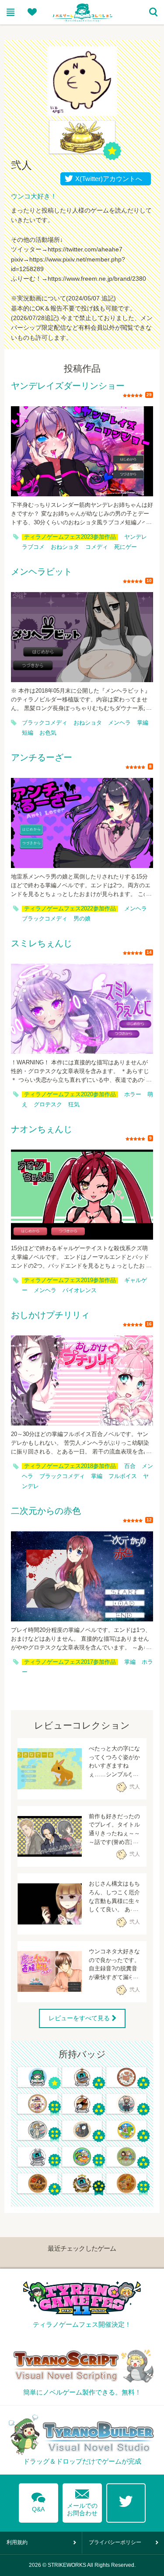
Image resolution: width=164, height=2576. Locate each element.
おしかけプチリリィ (50, 1315)
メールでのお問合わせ (82, 2501)
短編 (28, 733)
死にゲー (126, 547)
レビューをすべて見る (79, 2018)
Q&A (38, 2501)
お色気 (48, 733)
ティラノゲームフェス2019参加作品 (70, 1280)
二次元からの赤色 (46, 1511)
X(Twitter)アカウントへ (107, 179)
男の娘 (82, 919)
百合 (130, 1466)
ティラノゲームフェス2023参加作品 (70, 537)
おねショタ (65, 547)
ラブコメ (33, 547)
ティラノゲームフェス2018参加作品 (70, 1466)
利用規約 (17, 2542)
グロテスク (48, 1105)
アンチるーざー (42, 758)
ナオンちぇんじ (42, 1129)
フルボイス (123, 1476)
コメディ (97, 547)
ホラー (133, 1095)
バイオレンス (80, 1290)
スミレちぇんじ (42, 944)
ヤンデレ (136, 537)
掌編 (143, 723)
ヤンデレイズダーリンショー (68, 386)
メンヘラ (119, 723)
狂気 (74, 1105)
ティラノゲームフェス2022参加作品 (70, 909)
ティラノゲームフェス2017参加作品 (70, 1662)
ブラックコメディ (45, 723)
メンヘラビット (42, 572)
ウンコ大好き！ (34, 196)
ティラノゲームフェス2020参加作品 (70, 1095)
